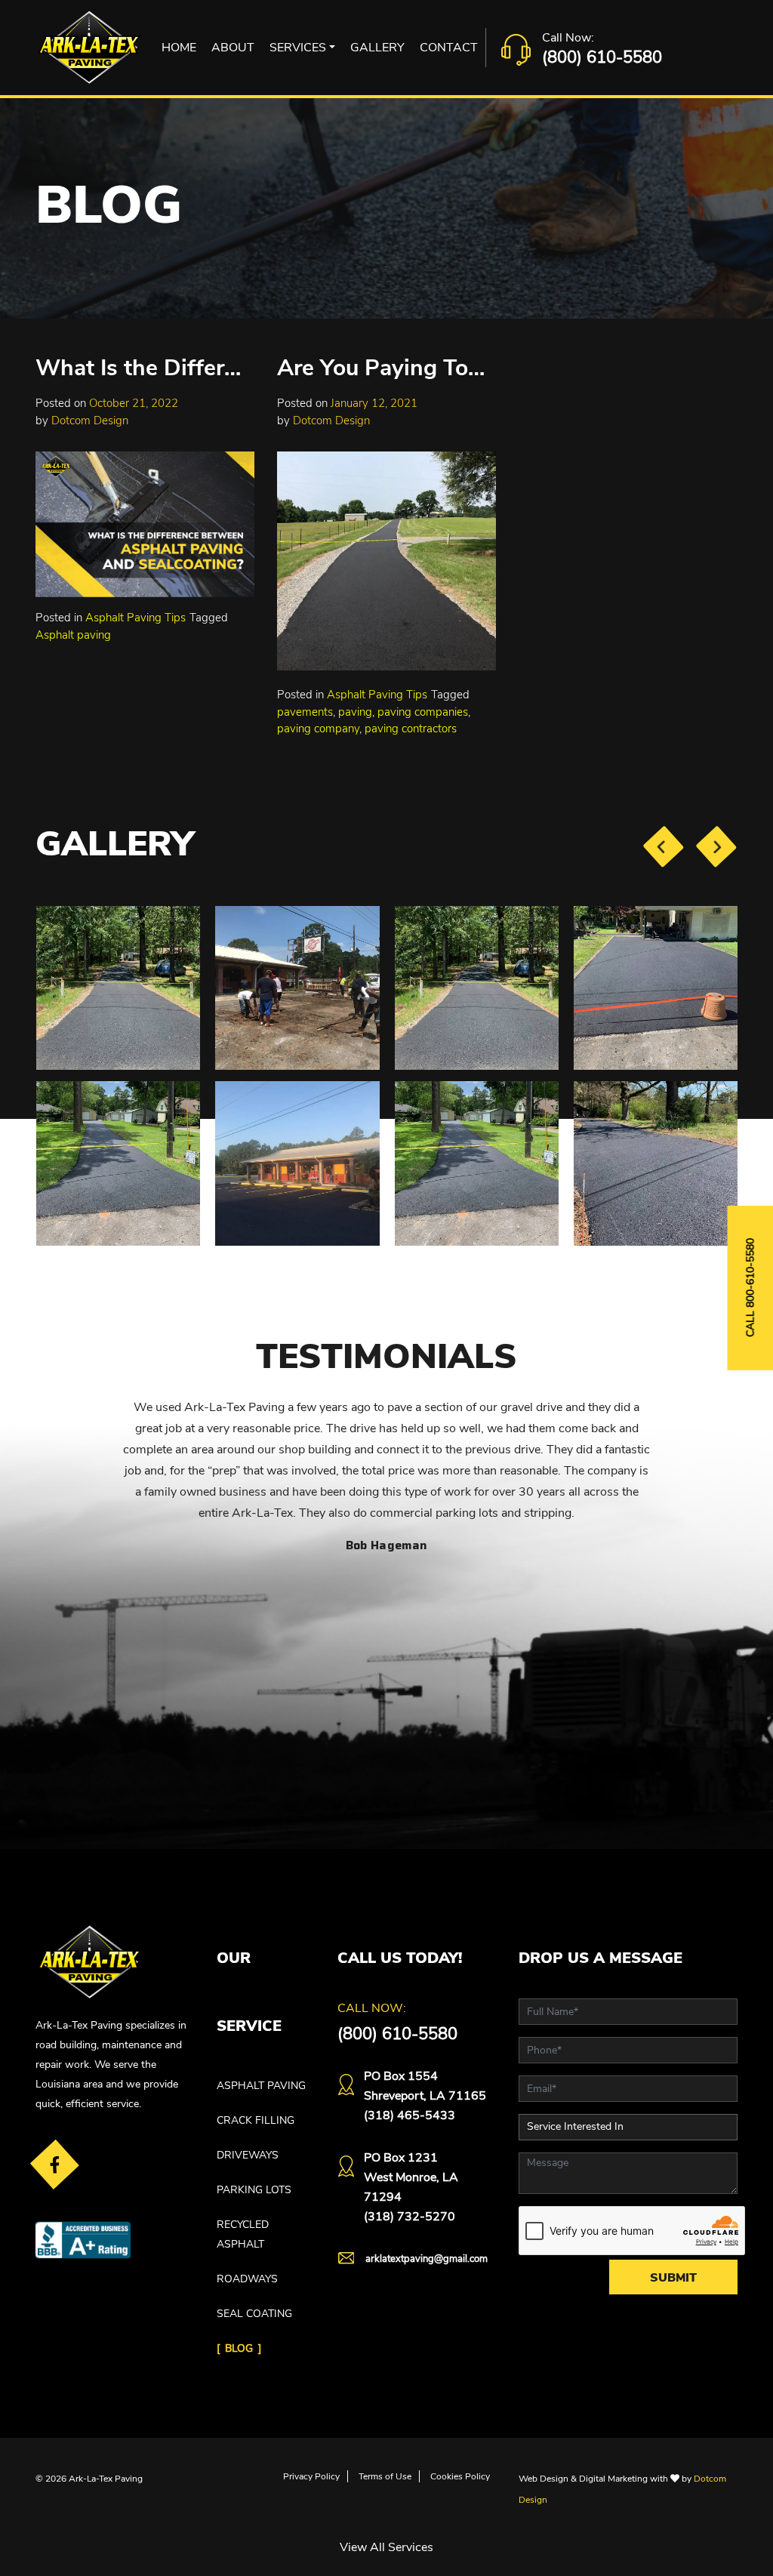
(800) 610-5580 (602, 57)
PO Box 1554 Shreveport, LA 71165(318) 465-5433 (425, 2096)
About (233, 48)
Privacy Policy (311, 2476)
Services (298, 48)
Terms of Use (385, 2476)
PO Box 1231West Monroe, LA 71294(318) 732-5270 (411, 2187)
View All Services (386, 2547)
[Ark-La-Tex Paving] (89, 48)
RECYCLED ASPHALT (243, 2234)
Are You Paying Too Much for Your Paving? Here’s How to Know (384, 368)
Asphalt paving (73, 635)
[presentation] (663, 846)
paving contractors (411, 729)
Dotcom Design (90, 421)
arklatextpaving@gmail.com (427, 2259)
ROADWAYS (247, 2279)
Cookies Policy (460, 2476)
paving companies (423, 712)
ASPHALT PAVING (261, 2086)
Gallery (377, 48)
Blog (239, 2348)
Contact (449, 48)
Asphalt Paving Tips (136, 618)
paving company (318, 729)
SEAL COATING (254, 2314)
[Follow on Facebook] (55, 2164)
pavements (305, 712)
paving (355, 712)
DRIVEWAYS (248, 2155)
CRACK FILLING (256, 2120)
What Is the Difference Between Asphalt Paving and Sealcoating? (143, 368)
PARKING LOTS (254, 2190)
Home (179, 48)
